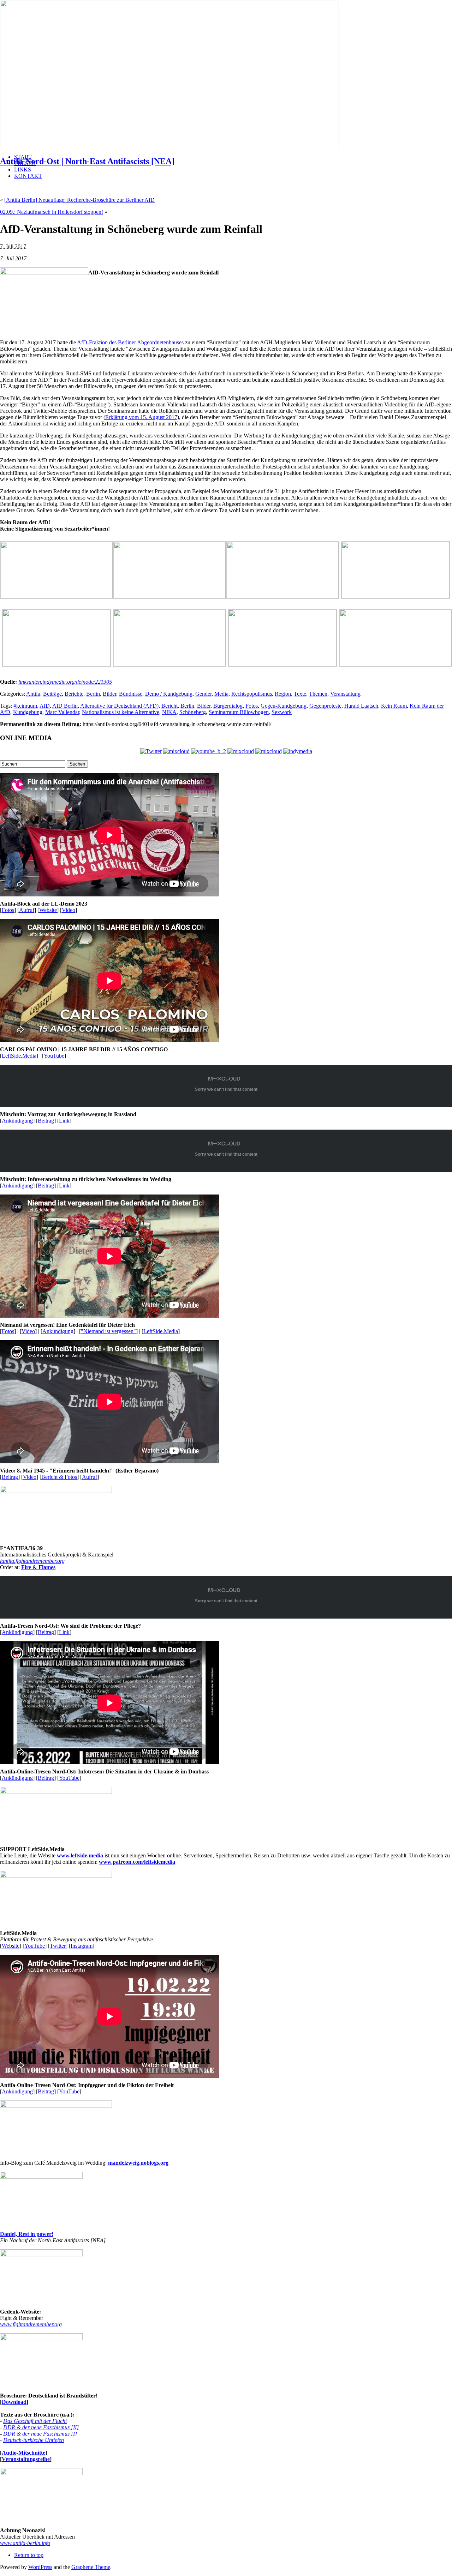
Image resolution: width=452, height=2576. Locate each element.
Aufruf (27, 910)
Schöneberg (193, 712)
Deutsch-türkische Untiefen (34, 2440)
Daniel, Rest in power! (27, 2234)
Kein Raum (394, 706)
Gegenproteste (325, 706)
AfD (45, 706)
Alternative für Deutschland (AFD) (119, 706)
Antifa (33, 694)
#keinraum (25, 706)
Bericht (169, 706)
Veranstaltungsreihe (26, 2459)
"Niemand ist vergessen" (108, 1331)
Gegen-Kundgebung (284, 706)
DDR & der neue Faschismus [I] (40, 2434)
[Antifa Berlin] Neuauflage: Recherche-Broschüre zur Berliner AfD (79, 200)
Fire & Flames (38, 1567)
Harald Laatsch (361, 706)
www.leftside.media (80, 1855)
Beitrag (46, 1121)
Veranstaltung (345, 694)
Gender (203, 694)
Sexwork (282, 712)
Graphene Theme (91, 2567)
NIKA (169, 712)
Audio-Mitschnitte (23, 2453)
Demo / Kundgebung (169, 694)
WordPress (40, 2567)
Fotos (252, 706)
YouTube (54, 1056)
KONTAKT (28, 176)
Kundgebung (28, 712)
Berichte (74, 694)
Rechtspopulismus (252, 694)
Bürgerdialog (228, 706)
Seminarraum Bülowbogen (239, 712)
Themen (318, 694)
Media (221, 694)
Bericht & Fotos (59, 1477)
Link (64, 1121)
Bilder (109, 694)
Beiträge (52, 694)
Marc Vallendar (62, 712)
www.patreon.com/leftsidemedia (137, 1862)
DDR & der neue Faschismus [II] (41, 2427)
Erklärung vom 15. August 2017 (141, 417)
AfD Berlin (65, 706)
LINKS (23, 170)
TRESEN (25, 163)
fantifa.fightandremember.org (32, 1561)
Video (69, 910)
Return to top (29, 2555)
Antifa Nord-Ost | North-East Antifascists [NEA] (87, 161)
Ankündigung (17, 1121)
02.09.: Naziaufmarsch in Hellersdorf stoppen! (52, 212)
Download (14, 2402)
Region (283, 694)
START (23, 157)
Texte (300, 694)
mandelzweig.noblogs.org (138, 2163)
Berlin (93, 694)
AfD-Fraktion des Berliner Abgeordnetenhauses (130, 342)
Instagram (82, 1946)
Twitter (58, 1946)
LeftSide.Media (19, 1056)
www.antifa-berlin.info (25, 2543)
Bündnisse (131, 694)
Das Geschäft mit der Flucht (35, 2421)
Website (48, 910)
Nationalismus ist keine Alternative (121, 712)
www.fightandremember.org (31, 2324)
